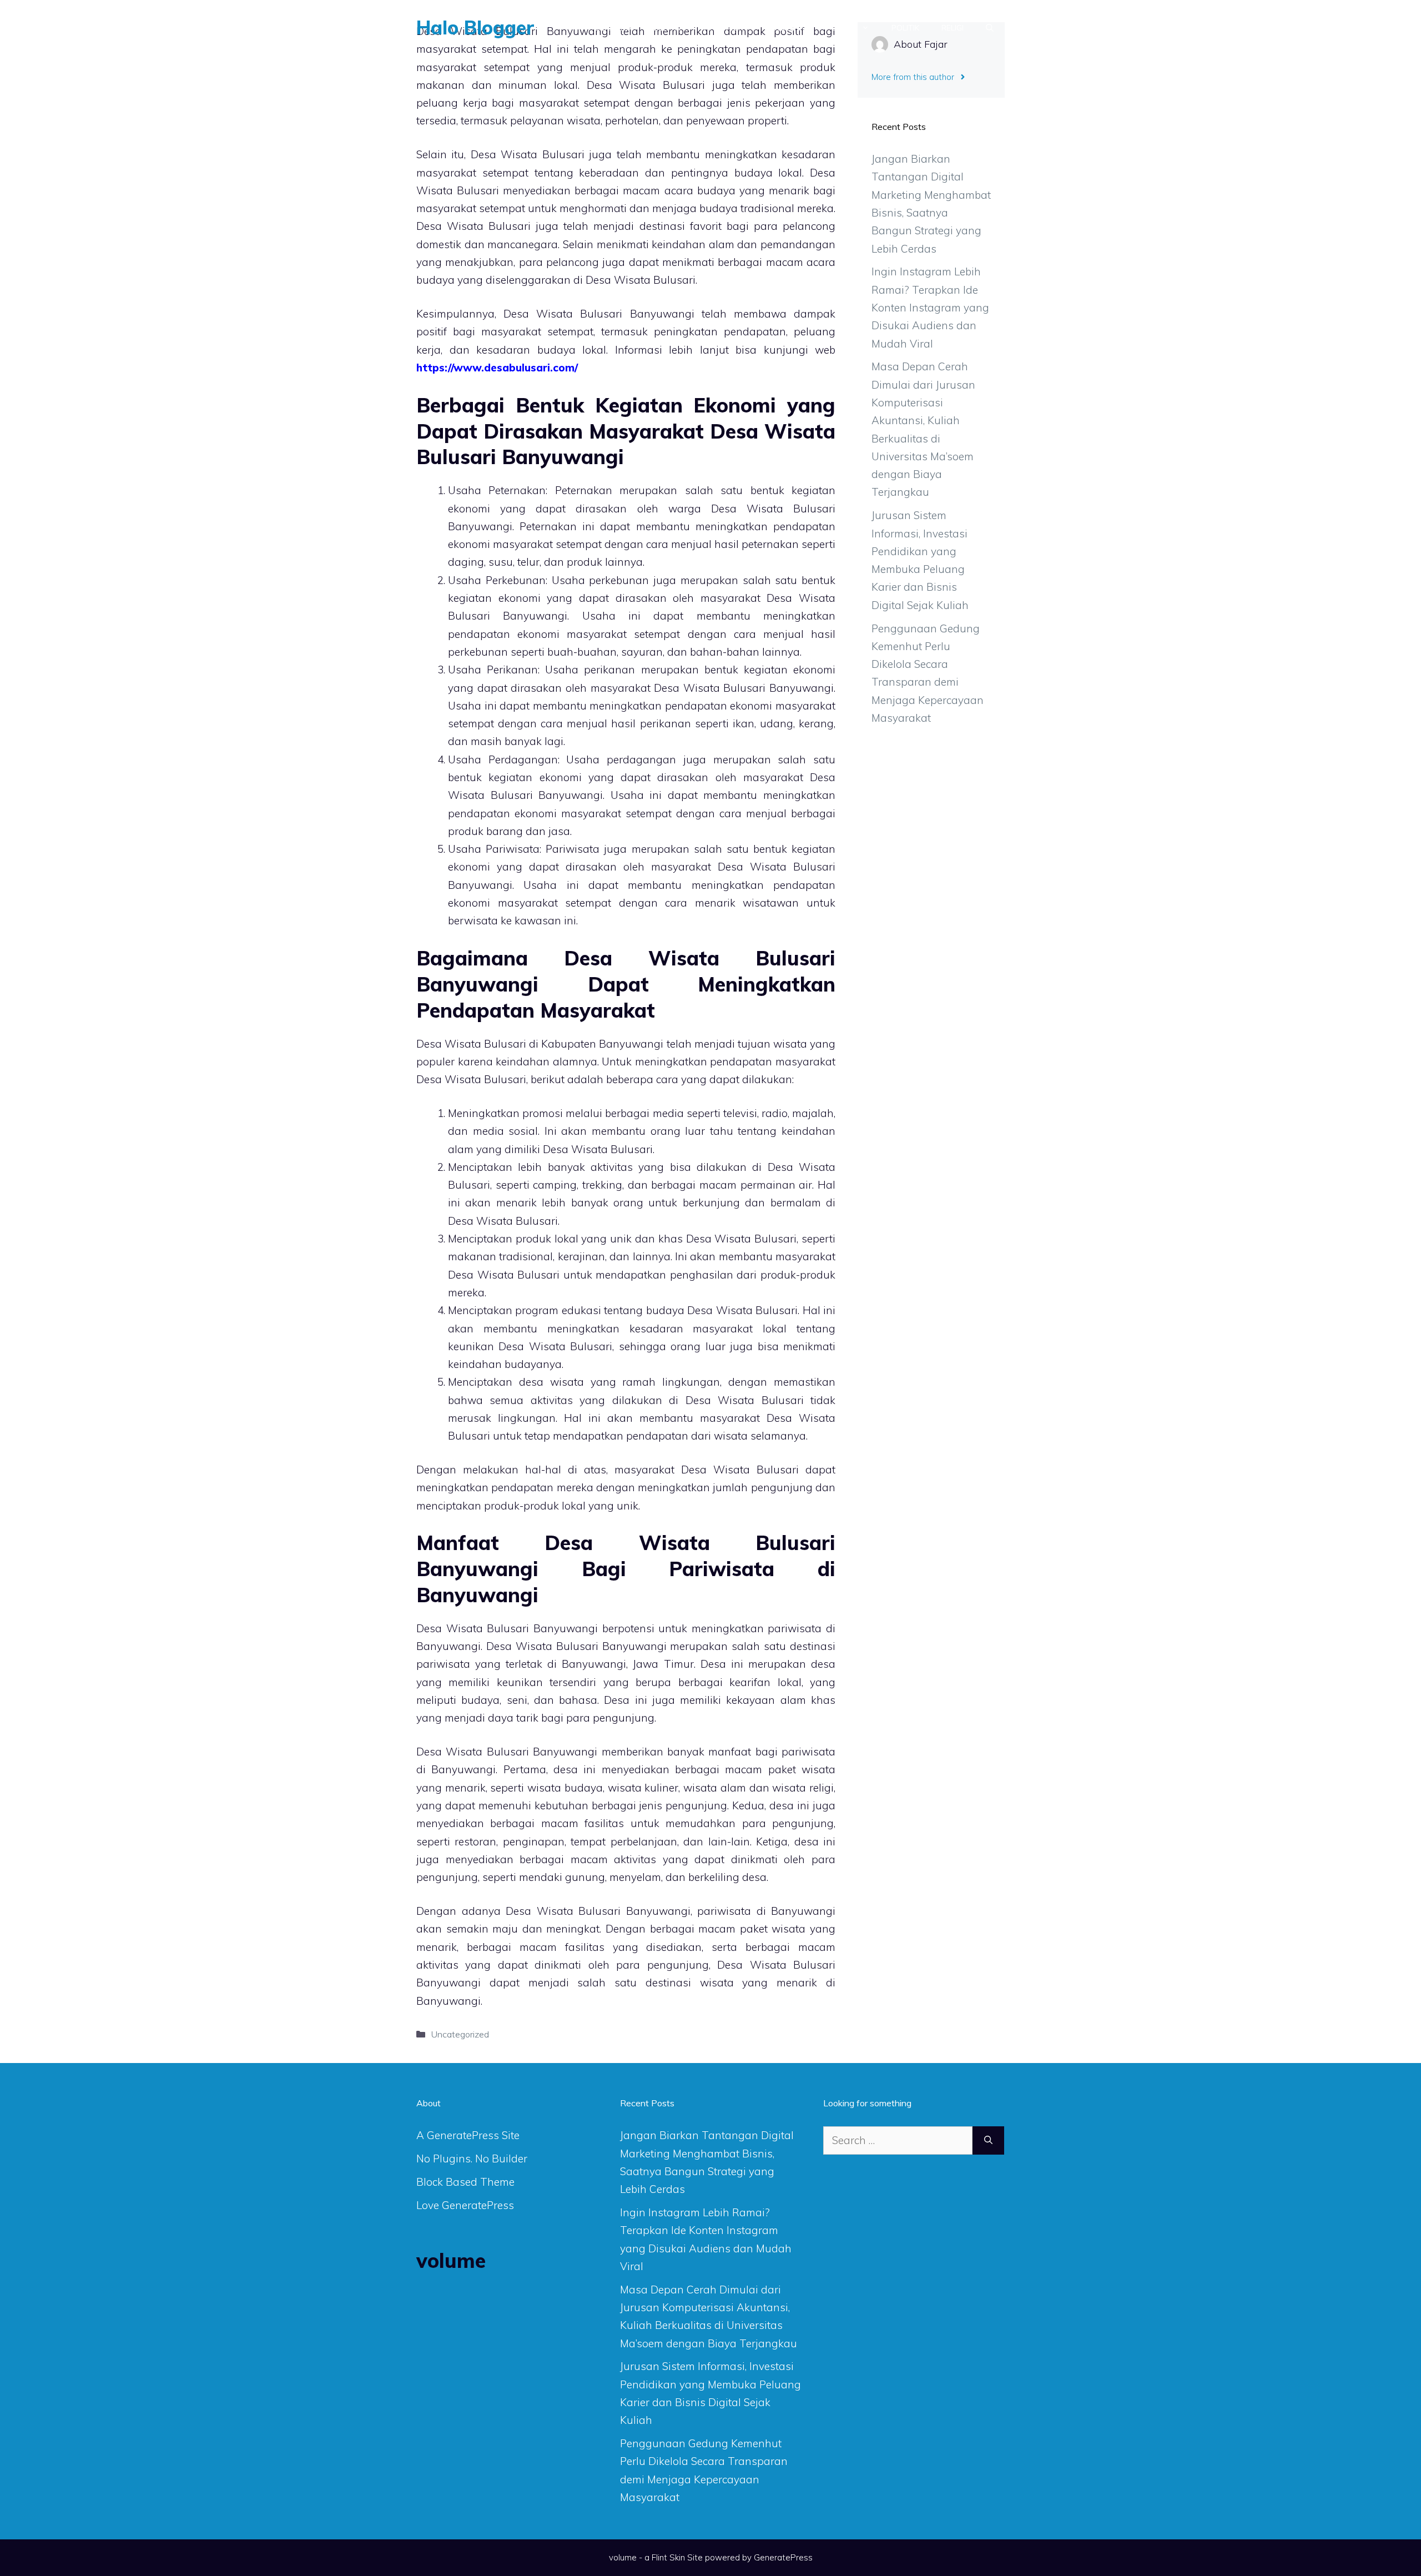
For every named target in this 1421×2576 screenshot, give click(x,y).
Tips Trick (722, 28)
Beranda (613, 28)
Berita (667, 28)
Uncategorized (460, 2034)
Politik (905, 28)
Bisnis (844, 28)
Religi (953, 28)
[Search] (988, 2140)
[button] (990, 28)
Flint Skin (668, 2557)
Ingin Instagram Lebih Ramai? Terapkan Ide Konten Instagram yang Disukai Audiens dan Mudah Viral (930, 307)
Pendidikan (787, 28)
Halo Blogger (475, 27)
